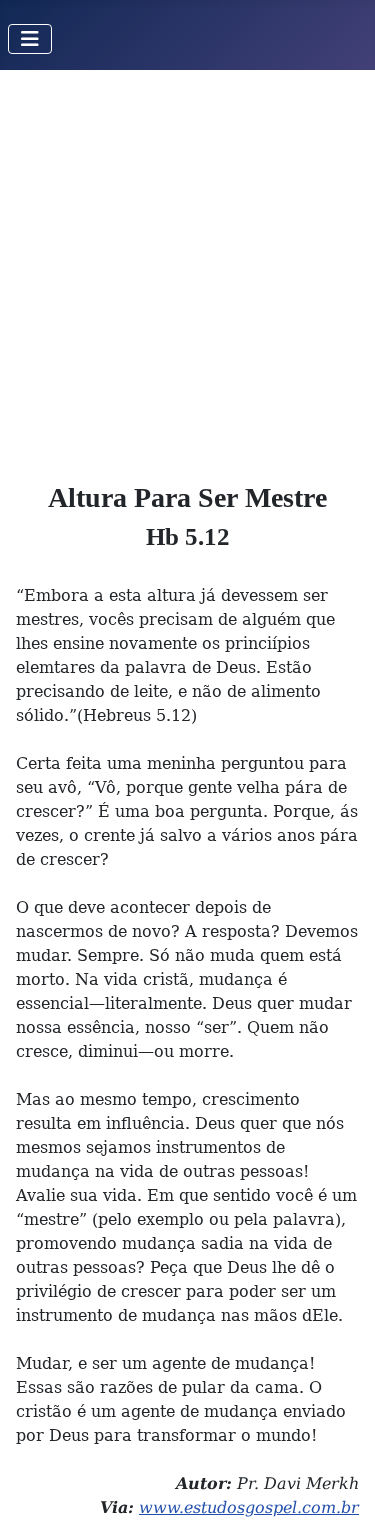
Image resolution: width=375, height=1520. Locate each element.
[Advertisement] (187, 267)
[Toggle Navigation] (30, 39)
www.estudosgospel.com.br (249, 1507)
